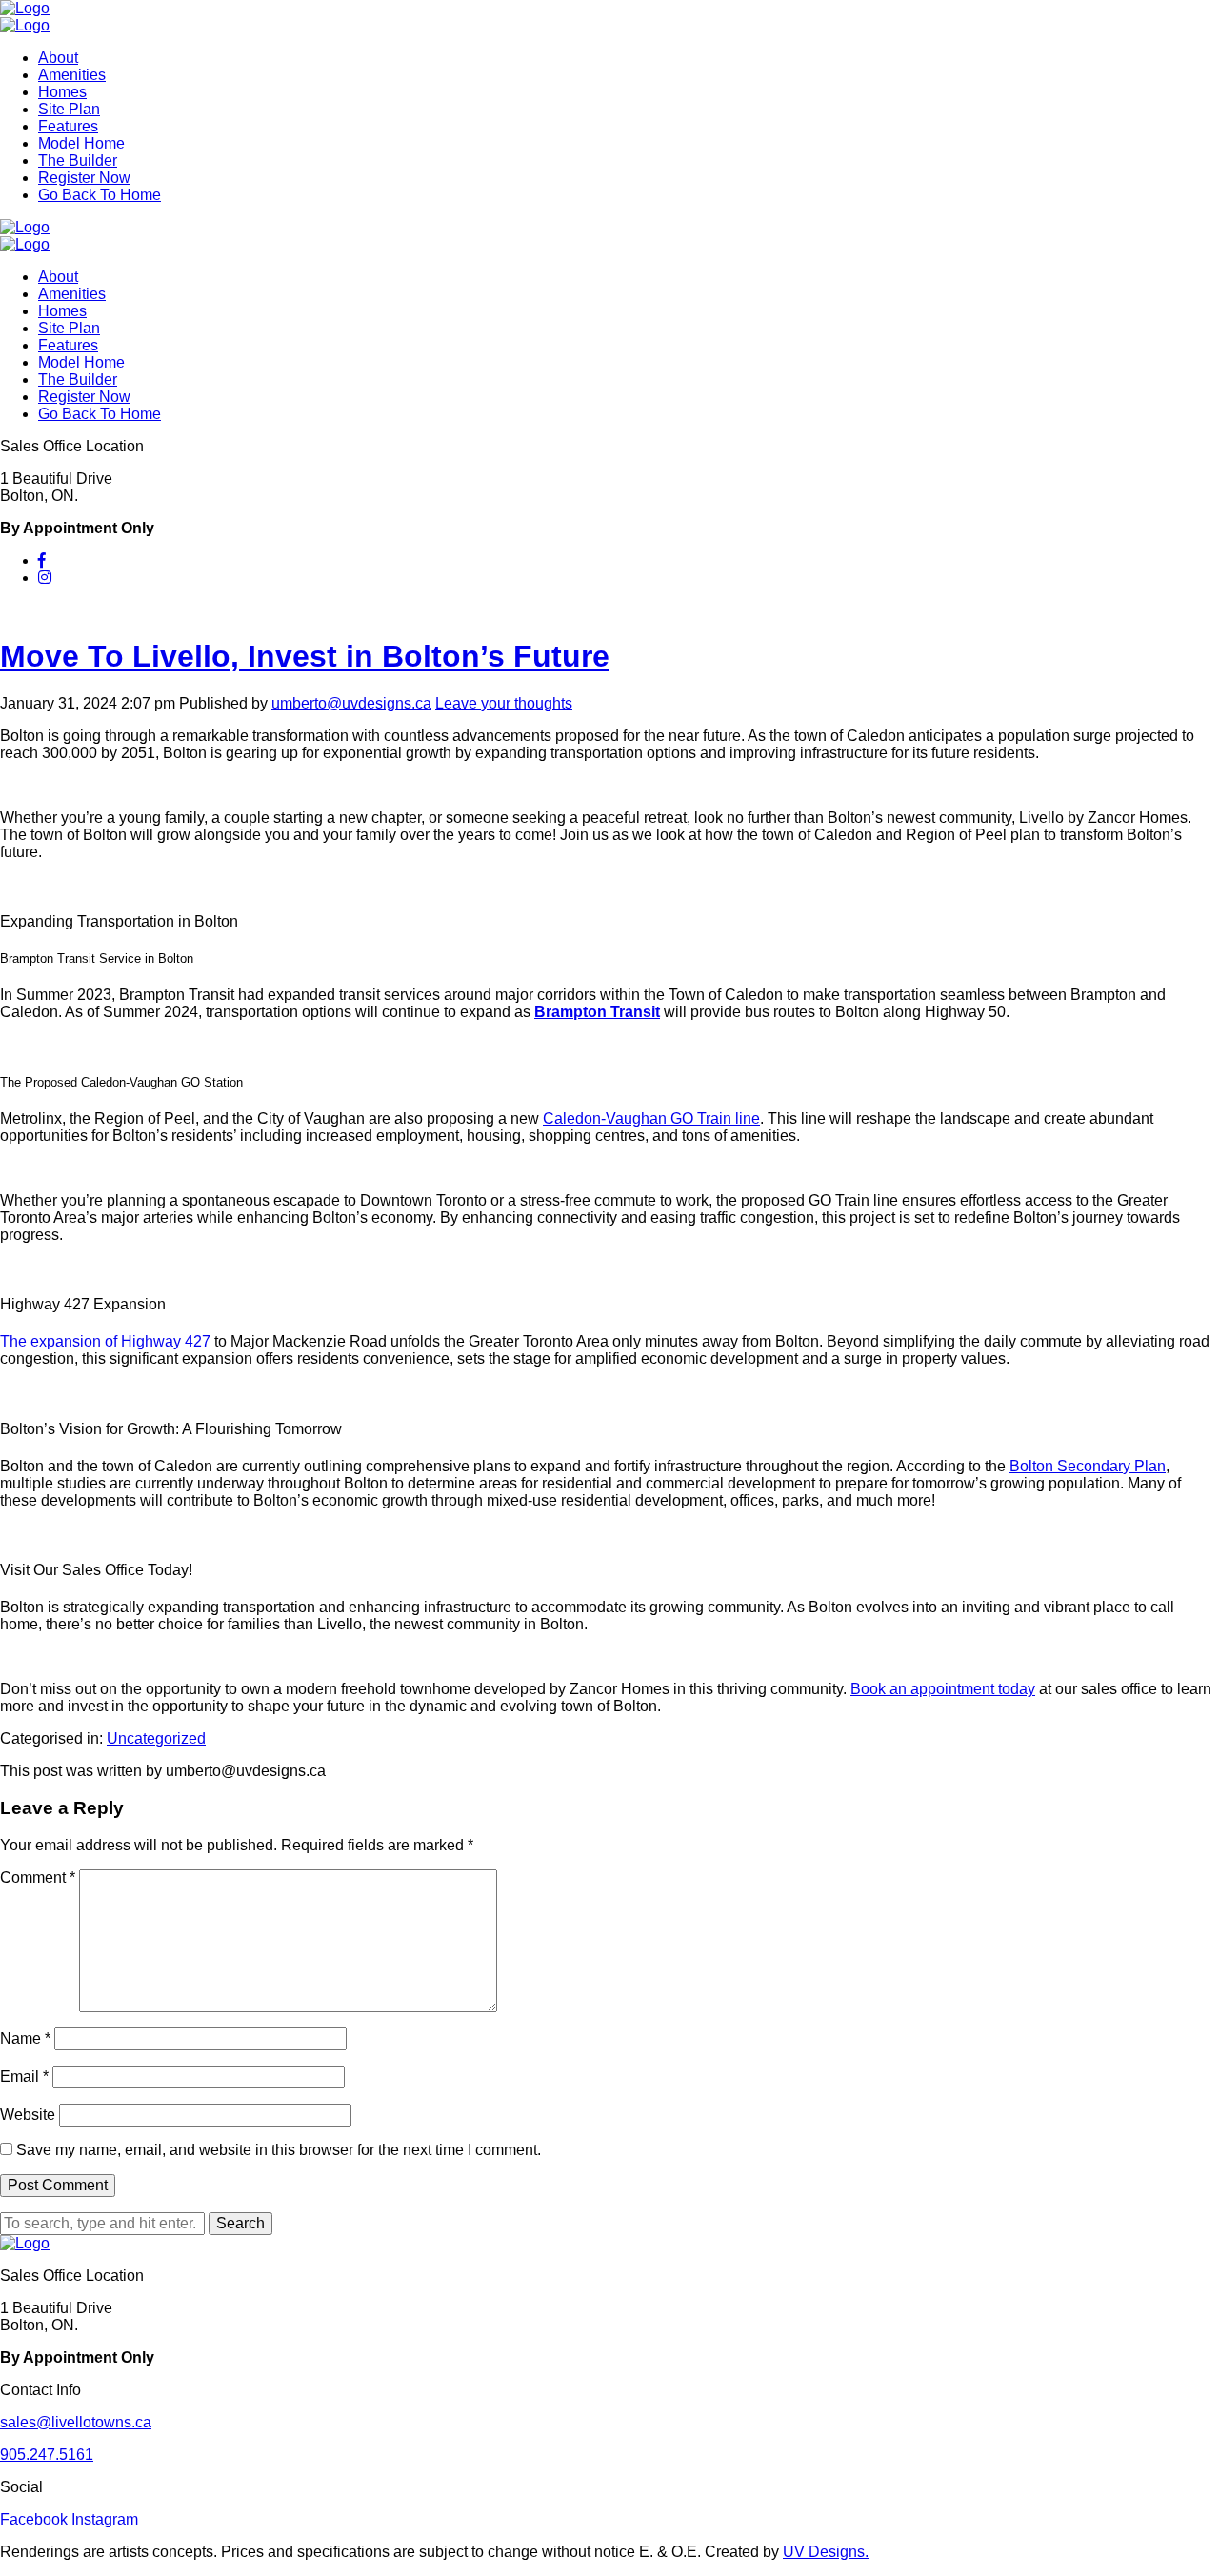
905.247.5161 (47, 2455)
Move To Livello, (305, 656)
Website (28, 2115)
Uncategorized (156, 1738)
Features (68, 126)
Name (25, 2038)
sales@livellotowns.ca (76, 2422)
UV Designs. (826, 2552)
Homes (62, 92)
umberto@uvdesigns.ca (351, 703)
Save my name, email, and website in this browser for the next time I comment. (279, 2150)
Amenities (72, 75)
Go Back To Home (100, 195)
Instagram (105, 2519)
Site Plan (69, 109)
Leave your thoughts (504, 703)
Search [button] (240, 2223)
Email (24, 2077)
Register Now (84, 178)
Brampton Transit (597, 1012)
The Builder (78, 160)
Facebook (34, 2519)
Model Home (81, 143)
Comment (38, 1877)
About (58, 58)
